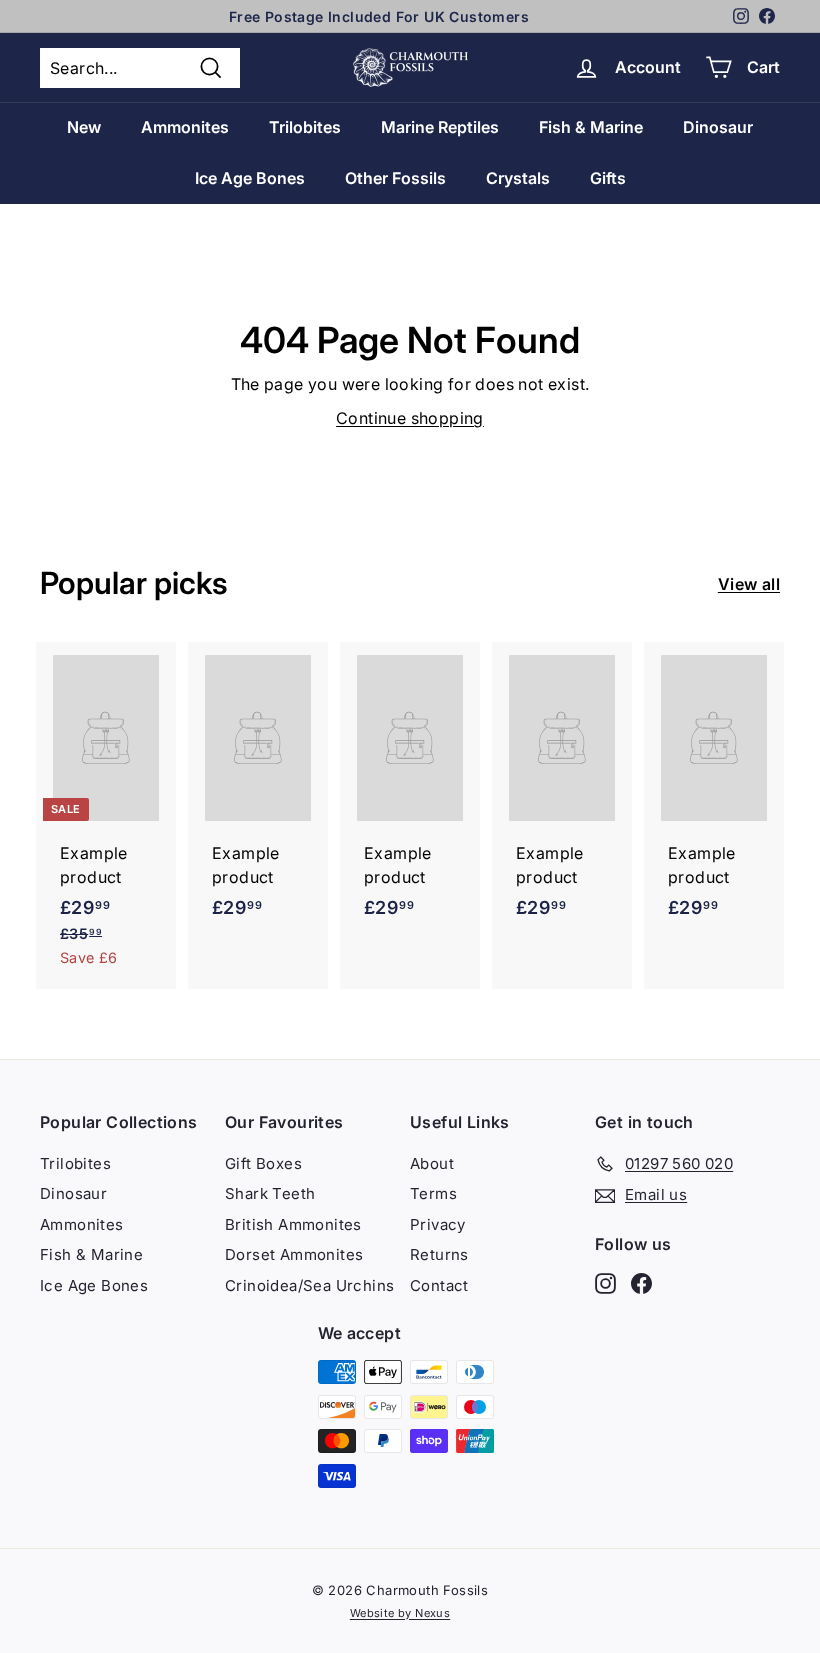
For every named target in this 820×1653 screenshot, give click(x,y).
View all (749, 584)
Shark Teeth (270, 1193)
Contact (439, 1285)
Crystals (518, 178)
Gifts (608, 178)
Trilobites (305, 127)
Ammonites (185, 127)
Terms (433, 1193)
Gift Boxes (263, 1163)
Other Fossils (395, 178)
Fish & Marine (591, 127)
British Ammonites (293, 1224)
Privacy (438, 1224)
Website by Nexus (400, 1613)
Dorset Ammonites (294, 1254)
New (84, 127)
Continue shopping (410, 418)
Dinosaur (718, 127)
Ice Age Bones (250, 178)
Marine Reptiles (440, 127)
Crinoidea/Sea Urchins (309, 1285)
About (432, 1163)
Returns (439, 1254)
